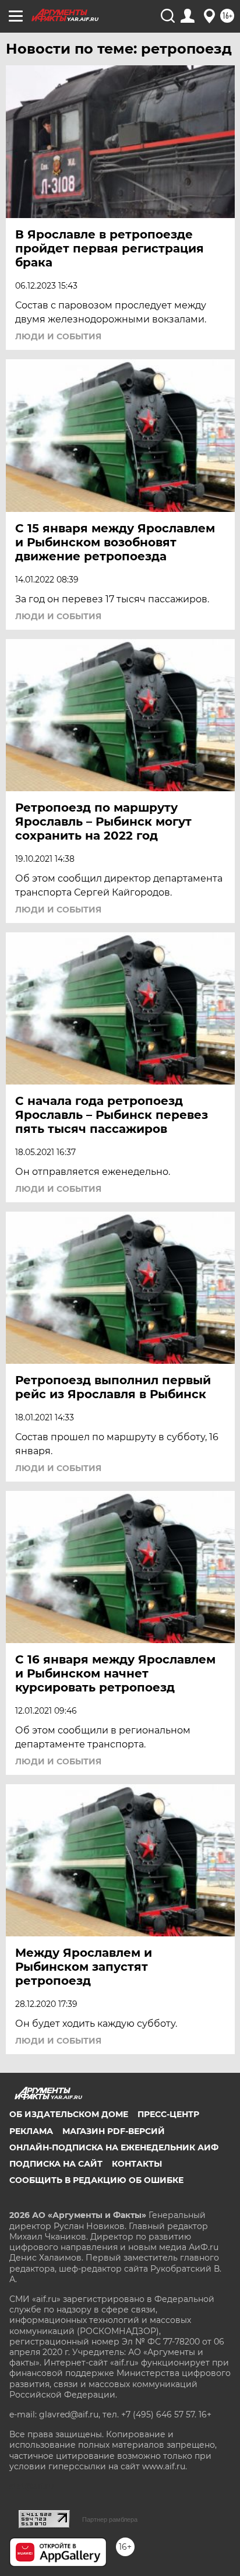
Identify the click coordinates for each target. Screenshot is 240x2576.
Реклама (31, 2131)
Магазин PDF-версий (114, 2131)
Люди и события (58, 336)
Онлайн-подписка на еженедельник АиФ (114, 2147)
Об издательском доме (69, 2114)
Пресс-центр (168, 2114)
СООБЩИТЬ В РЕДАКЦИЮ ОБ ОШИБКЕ (96, 2180)
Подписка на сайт (56, 2164)
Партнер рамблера (110, 2519)
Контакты (137, 2164)
